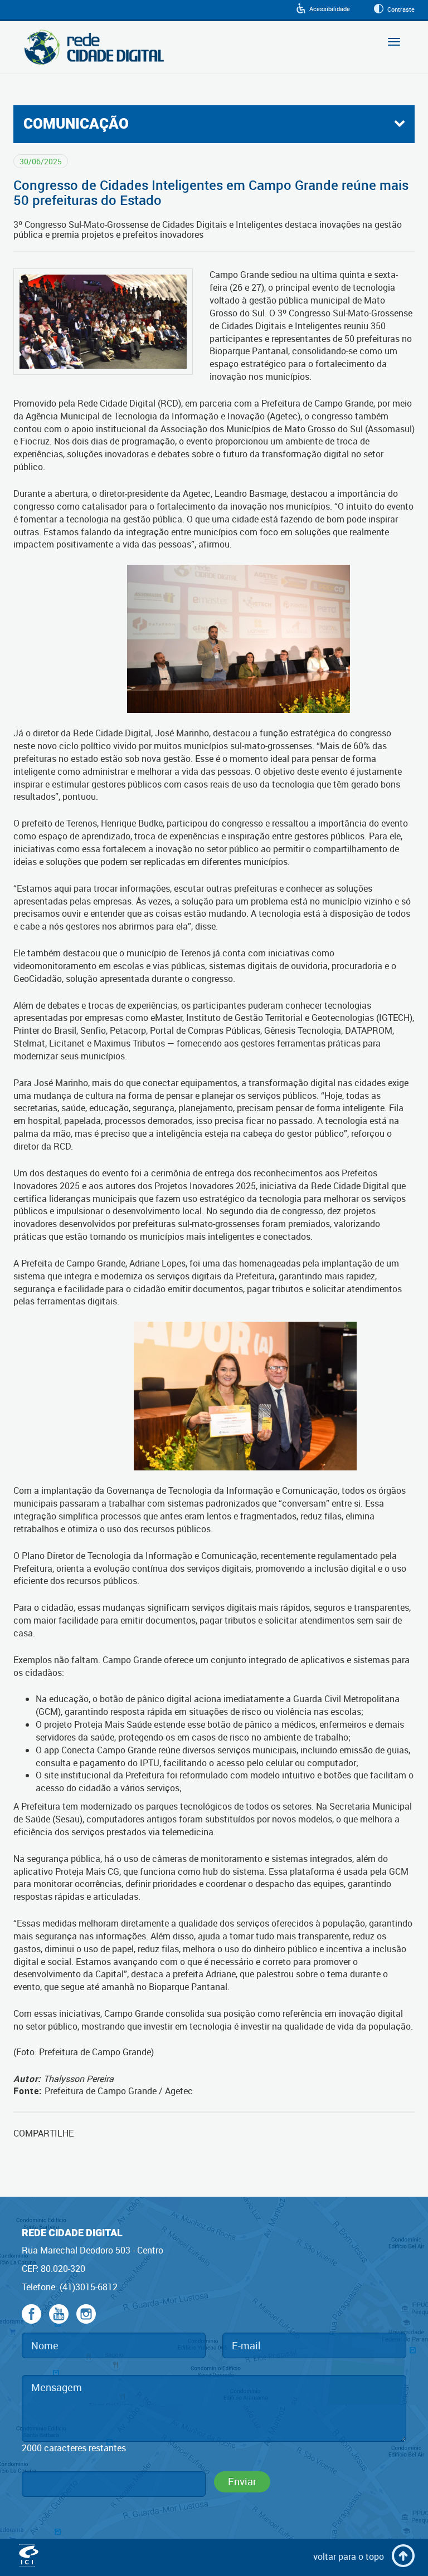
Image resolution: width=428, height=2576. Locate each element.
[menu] (214, 124)
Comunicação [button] (76, 124)
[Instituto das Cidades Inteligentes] (29, 2557)
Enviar (242, 2481)
